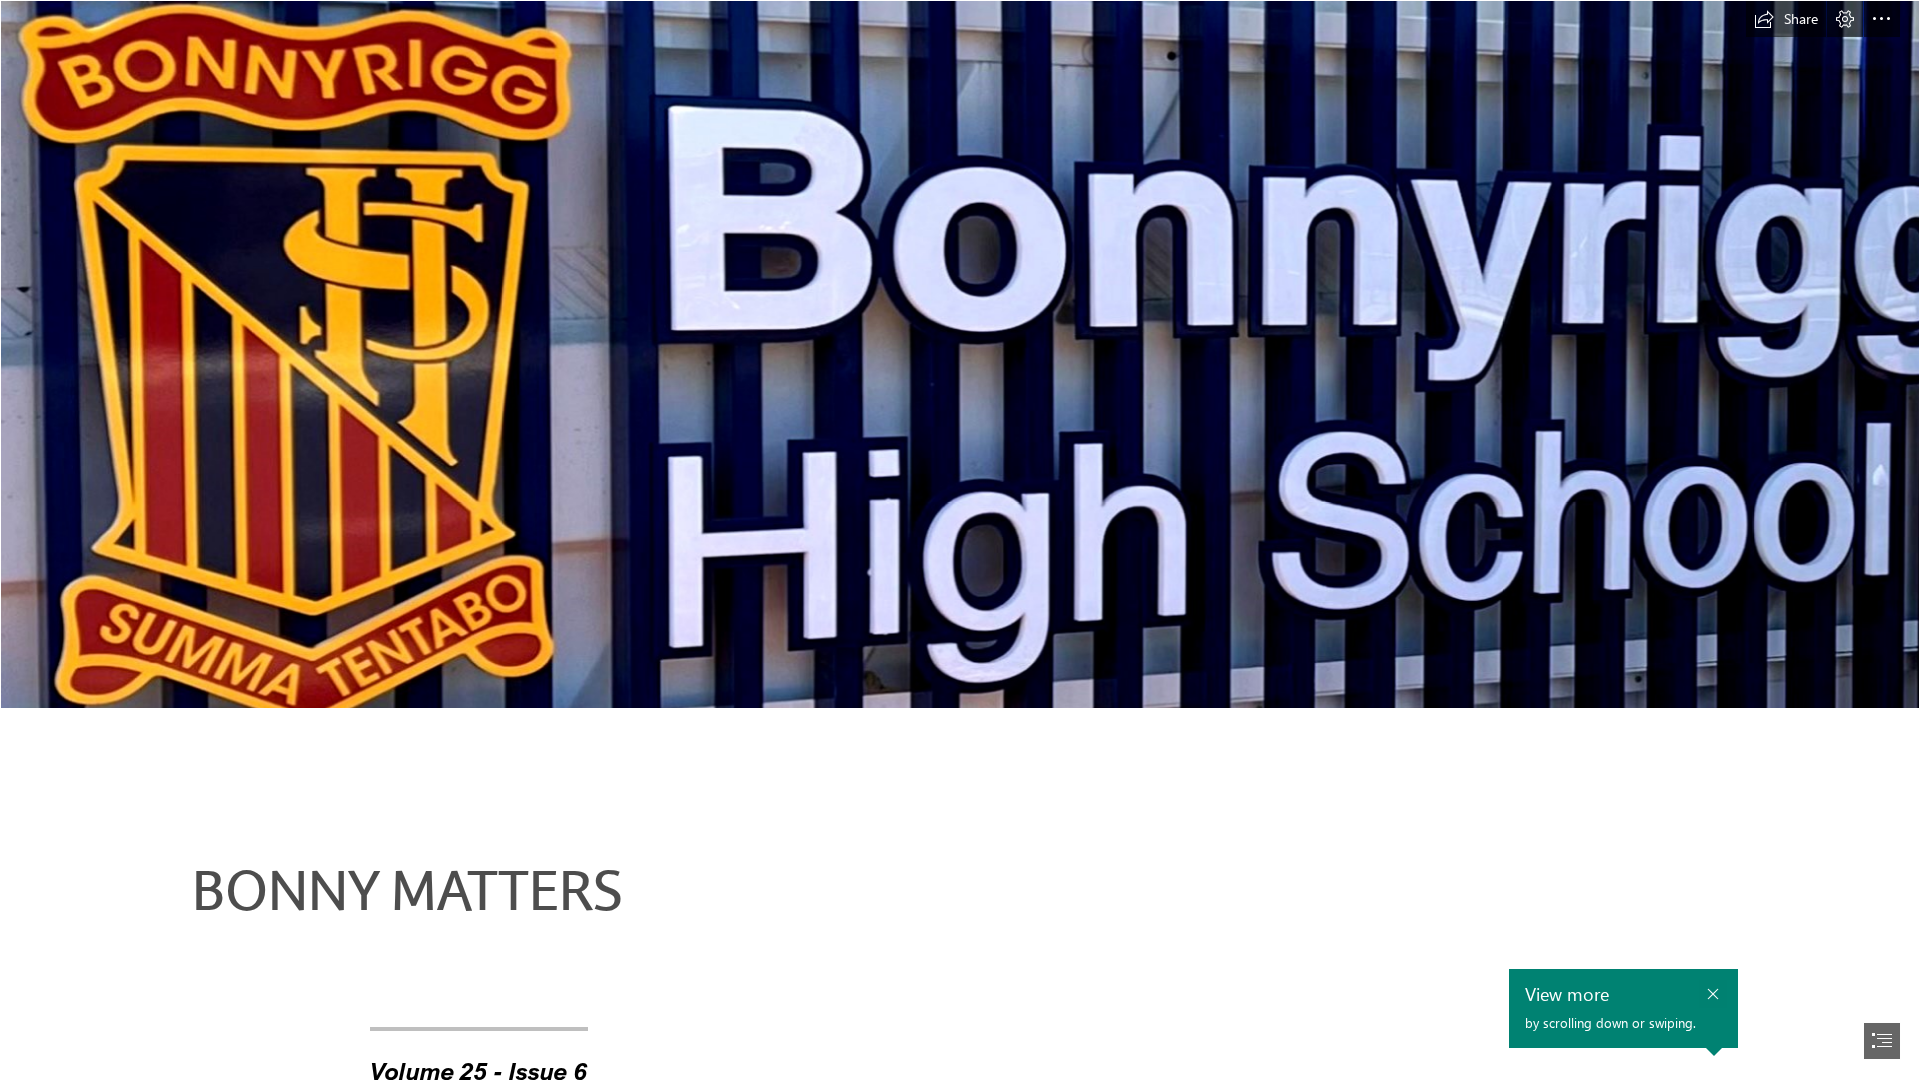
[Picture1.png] (960, 354)
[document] (960, 540)
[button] (1786, 19)
